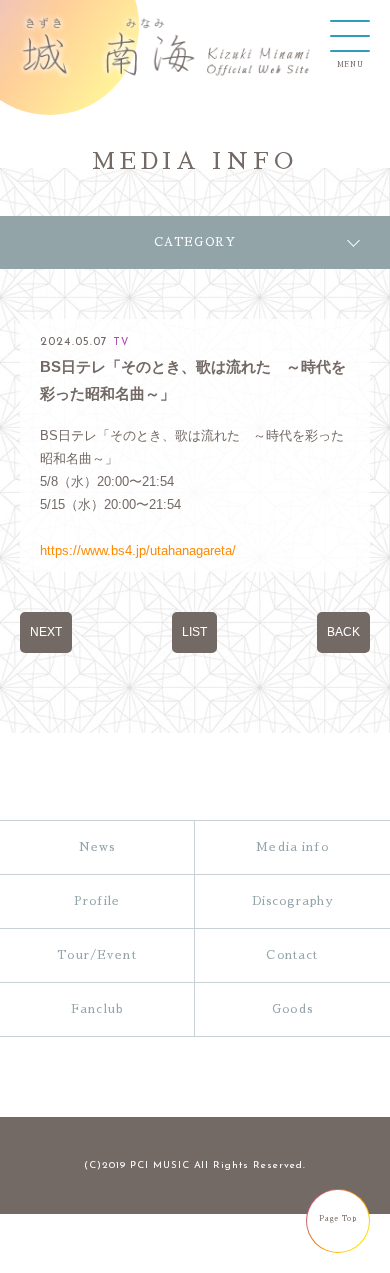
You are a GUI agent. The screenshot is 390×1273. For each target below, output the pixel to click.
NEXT (46, 631)
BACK (343, 631)
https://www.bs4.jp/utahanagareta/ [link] (138, 550)
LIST (194, 631)
